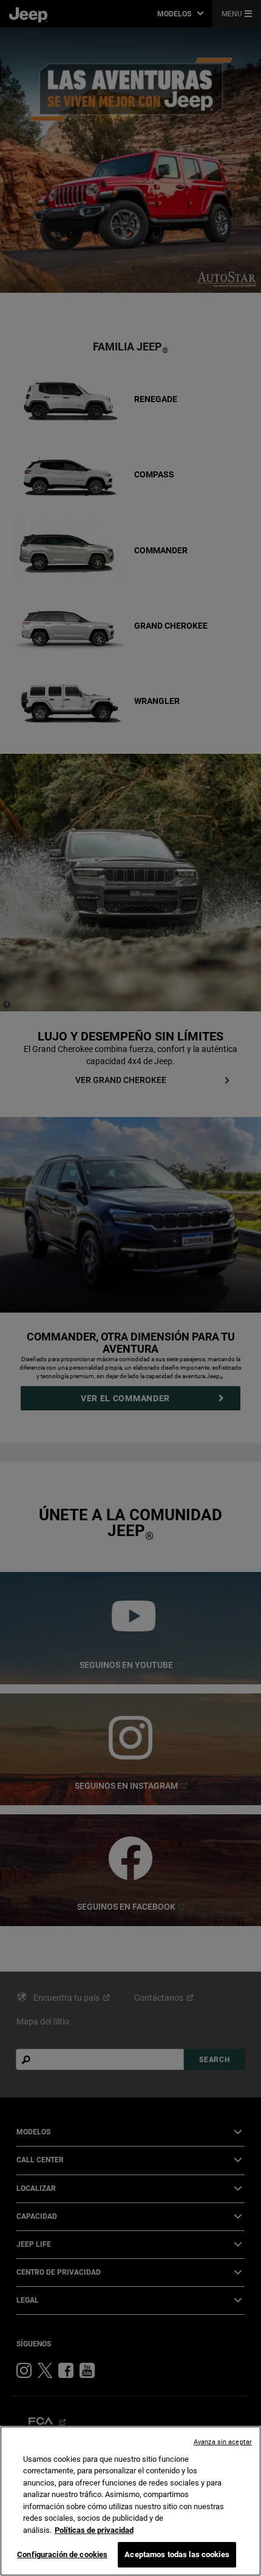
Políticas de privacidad (94, 2530)
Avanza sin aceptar (223, 2442)
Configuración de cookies (62, 2554)
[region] (130, 2501)
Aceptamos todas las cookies (177, 2554)
